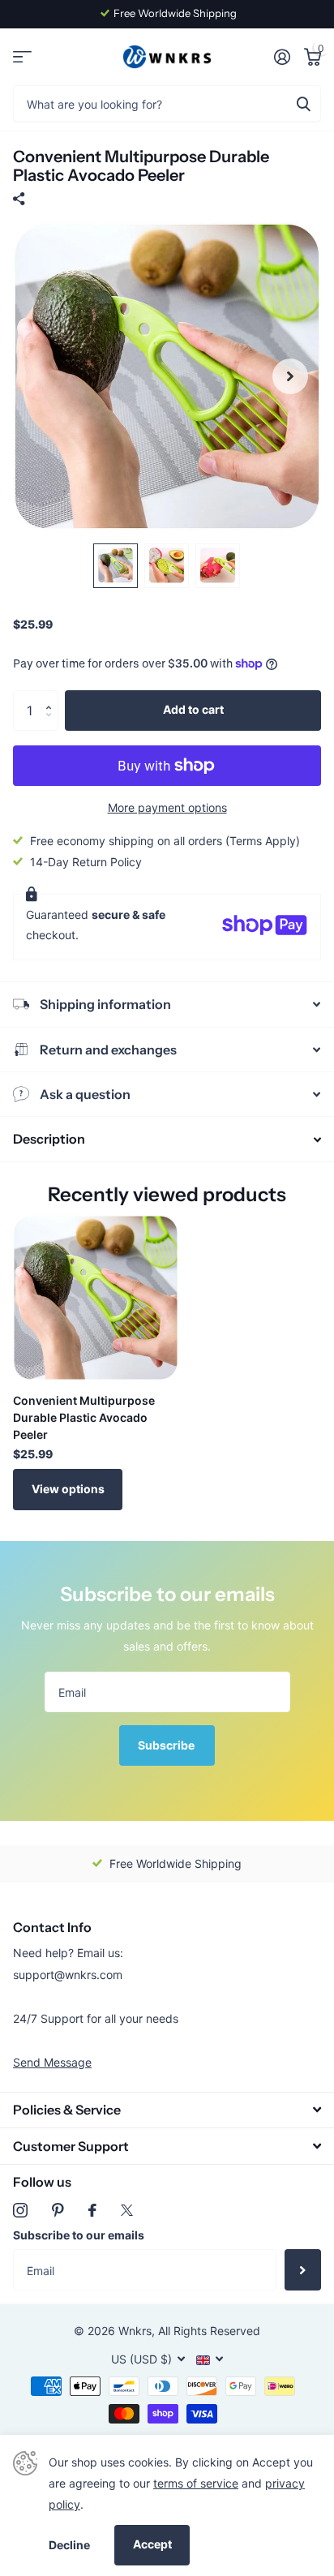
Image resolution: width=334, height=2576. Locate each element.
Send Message (52, 2062)
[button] (52, 696)
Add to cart (193, 709)
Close (167, 2110)
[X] (127, 2210)
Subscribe (167, 1745)
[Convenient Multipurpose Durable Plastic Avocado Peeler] (96, 1298)
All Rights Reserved (209, 2331)
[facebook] (92, 2210)
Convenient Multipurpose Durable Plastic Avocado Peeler (84, 1417)
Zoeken (303, 103)
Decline (69, 2545)
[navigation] (116, 566)
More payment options (167, 807)
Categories (22, 57)
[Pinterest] (58, 2210)
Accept (152, 2544)
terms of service (196, 2483)
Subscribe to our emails (79, 2235)
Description (49, 1139)
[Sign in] (282, 57)
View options (68, 1489)
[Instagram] (20, 2210)
